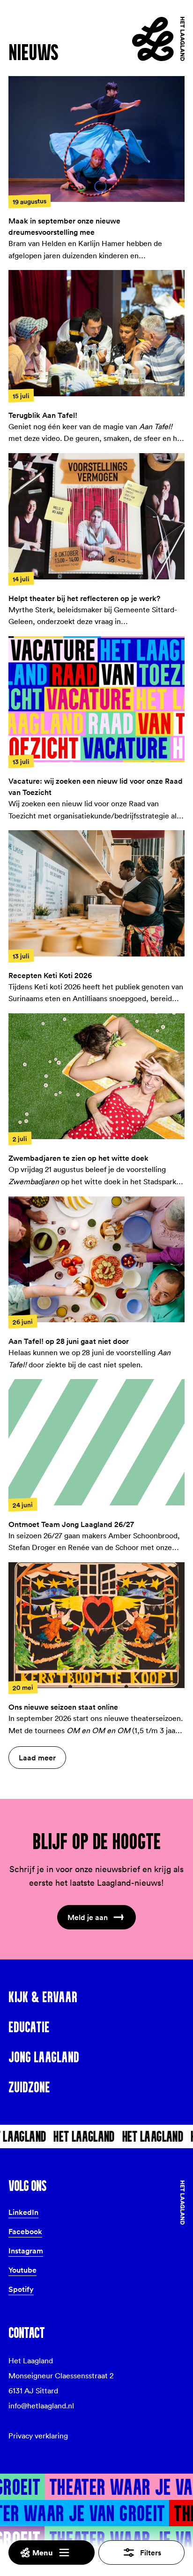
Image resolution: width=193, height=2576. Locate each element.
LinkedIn (23, 2212)
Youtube (22, 2270)
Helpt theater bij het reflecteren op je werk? (84, 598)
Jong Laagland (44, 2057)
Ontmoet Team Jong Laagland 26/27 (71, 1524)
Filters (151, 2553)
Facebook (25, 2231)
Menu (43, 2553)
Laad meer (37, 1758)
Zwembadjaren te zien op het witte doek (78, 1158)
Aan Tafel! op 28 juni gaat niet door (69, 1341)
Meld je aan (88, 1917)
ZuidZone (29, 2087)
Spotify (21, 2289)
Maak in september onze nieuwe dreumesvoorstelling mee (64, 226)
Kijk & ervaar (43, 1997)
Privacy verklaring (38, 2436)
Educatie (29, 2027)
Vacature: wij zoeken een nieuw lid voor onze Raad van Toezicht (96, 787)
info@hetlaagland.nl (41, 2406)
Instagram (26, 2251)
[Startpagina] (158, 39)
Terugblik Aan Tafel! (43, 415)
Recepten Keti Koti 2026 (50, 975)
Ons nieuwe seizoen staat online (63, 1707)
